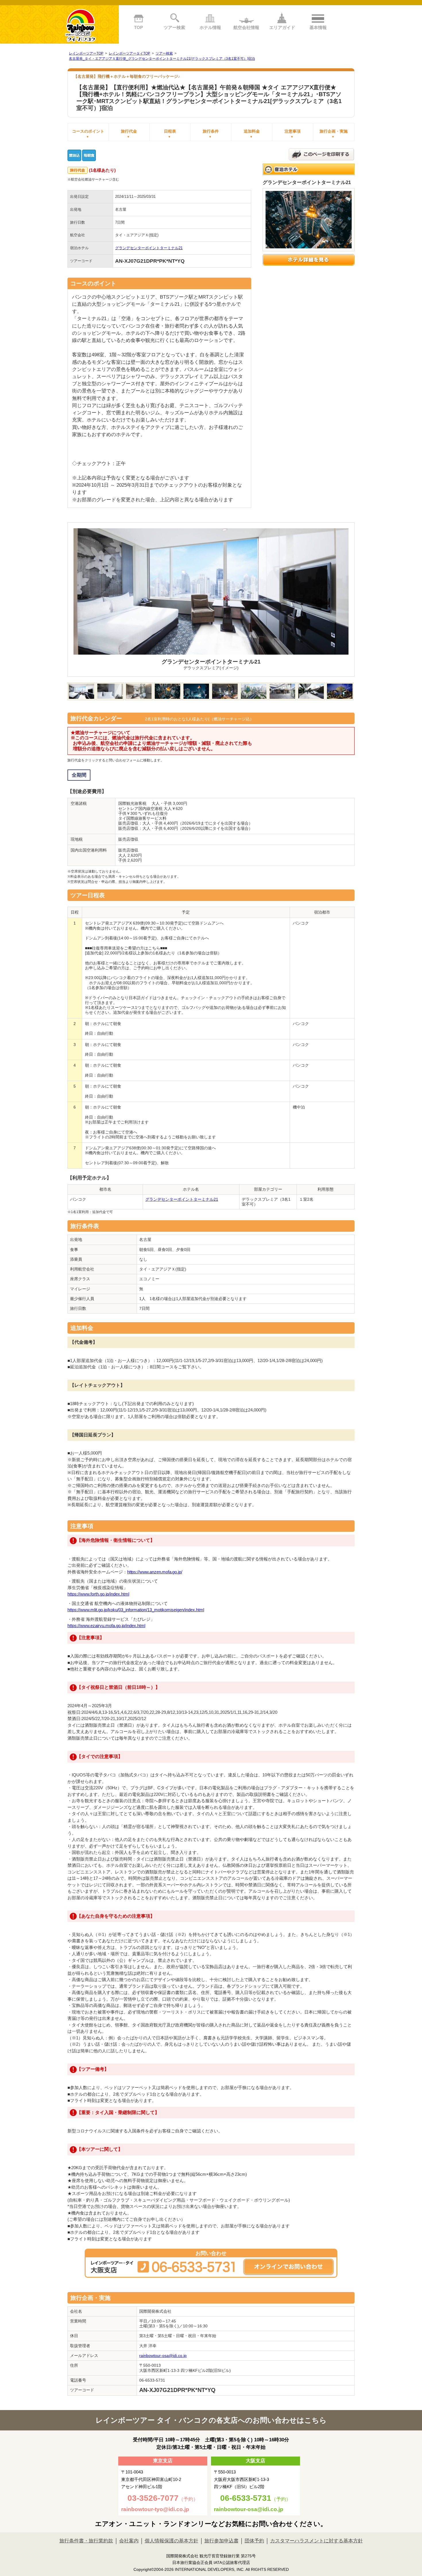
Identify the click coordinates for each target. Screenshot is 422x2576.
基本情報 (318, 27)
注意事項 (293, 134)
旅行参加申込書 (221, 2541)
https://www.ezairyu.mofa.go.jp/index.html (106, 1626)
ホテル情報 (210, 27)
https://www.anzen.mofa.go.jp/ (155, 1572)
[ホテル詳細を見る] (309, 260)
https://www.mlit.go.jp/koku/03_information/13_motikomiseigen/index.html (136, 1610)
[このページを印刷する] (322, 154)
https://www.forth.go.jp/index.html (98, 1594)
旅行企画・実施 (334, 134)
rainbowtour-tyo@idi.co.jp (155, 2509)
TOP (139, 27)
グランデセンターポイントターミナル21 (149, 248)
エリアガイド (282, 27)
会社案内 (129, 2541)
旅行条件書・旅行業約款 (86, 2541)
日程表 (170, 134)
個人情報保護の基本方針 (172, 2541)
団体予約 (254, 2541)
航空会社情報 (246, 27)
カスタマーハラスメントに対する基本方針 (316, 2541)
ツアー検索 (174, 27)
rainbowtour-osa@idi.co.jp (163, 2355)
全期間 (79, 775)
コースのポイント (88, 134)
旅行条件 (211, 134)
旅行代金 (129, 134)
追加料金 (252, 134)
